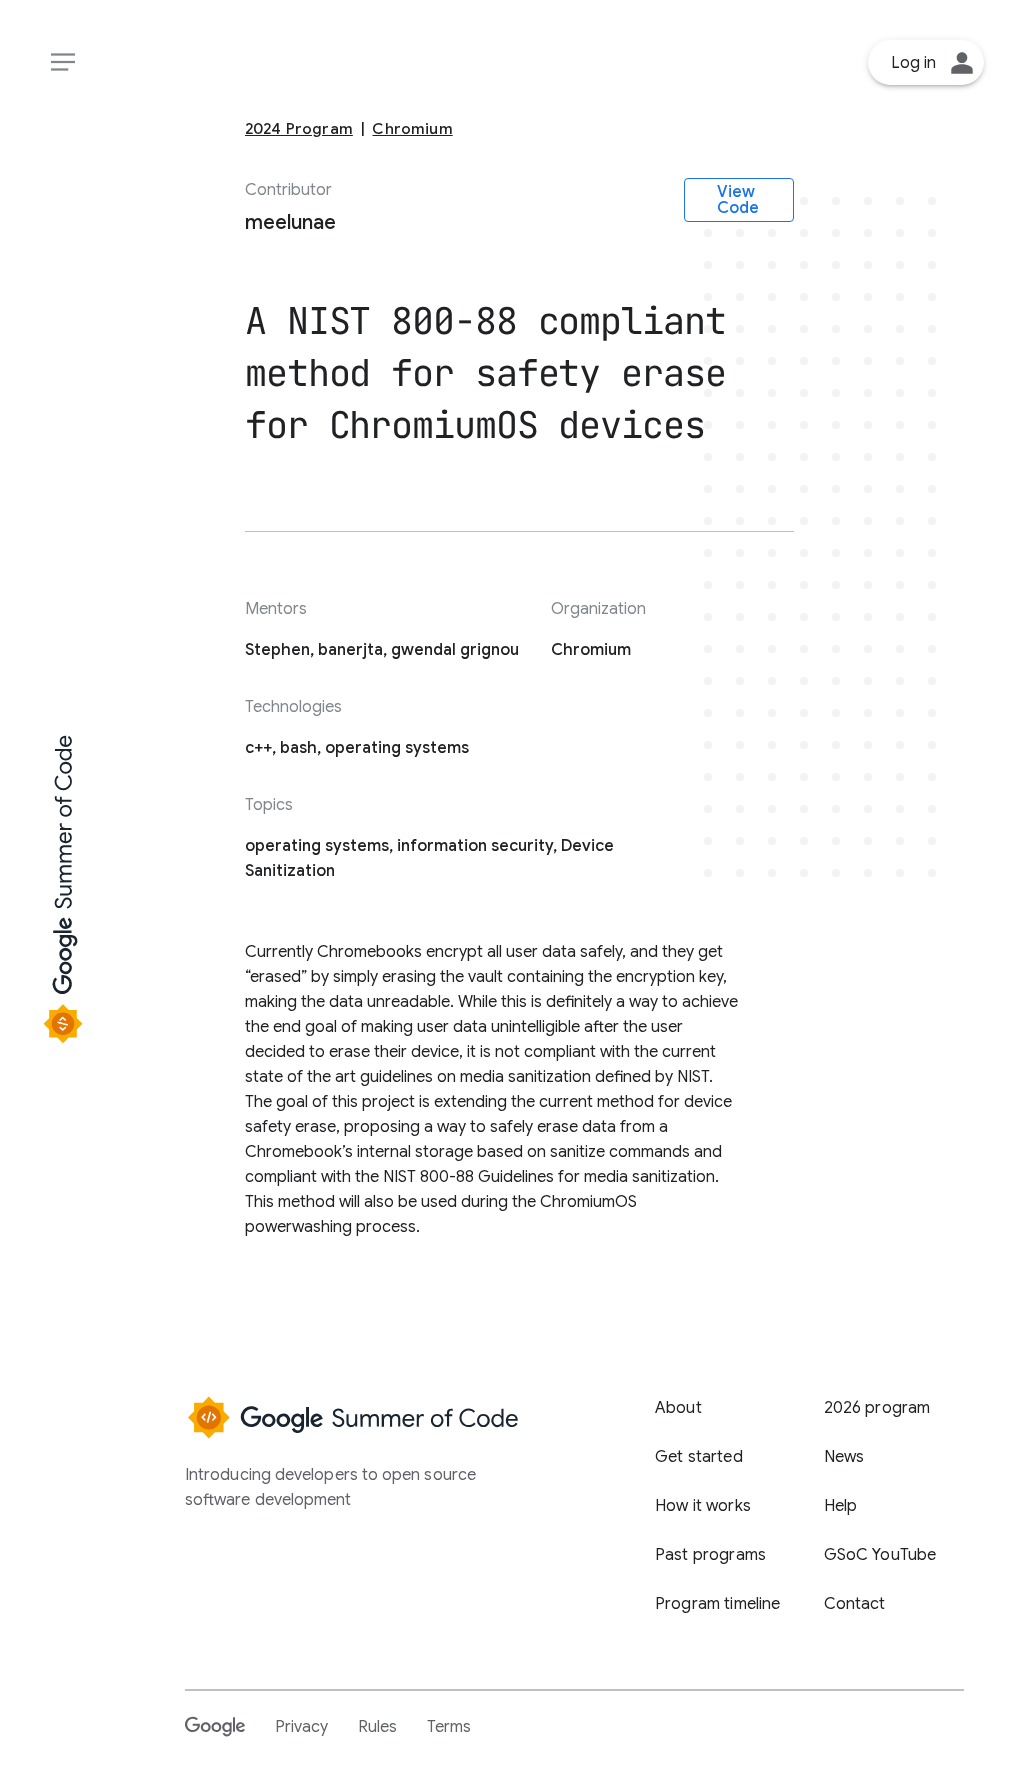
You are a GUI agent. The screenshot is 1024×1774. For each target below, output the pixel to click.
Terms (449, 1727)
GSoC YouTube (880, 1555)
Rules (377, 1727)
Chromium (412, 128)
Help (841, 1506)
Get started (699, 1457)
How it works (703, 1506)
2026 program (877, 1408)
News (844, 1457)
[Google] (215, 1726)
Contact (855, 1604)
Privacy (301, 1727)
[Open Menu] (62, 62)
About (678, 1408)
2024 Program (299, 128)
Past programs (710, 1555)
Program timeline (718, 1604)
